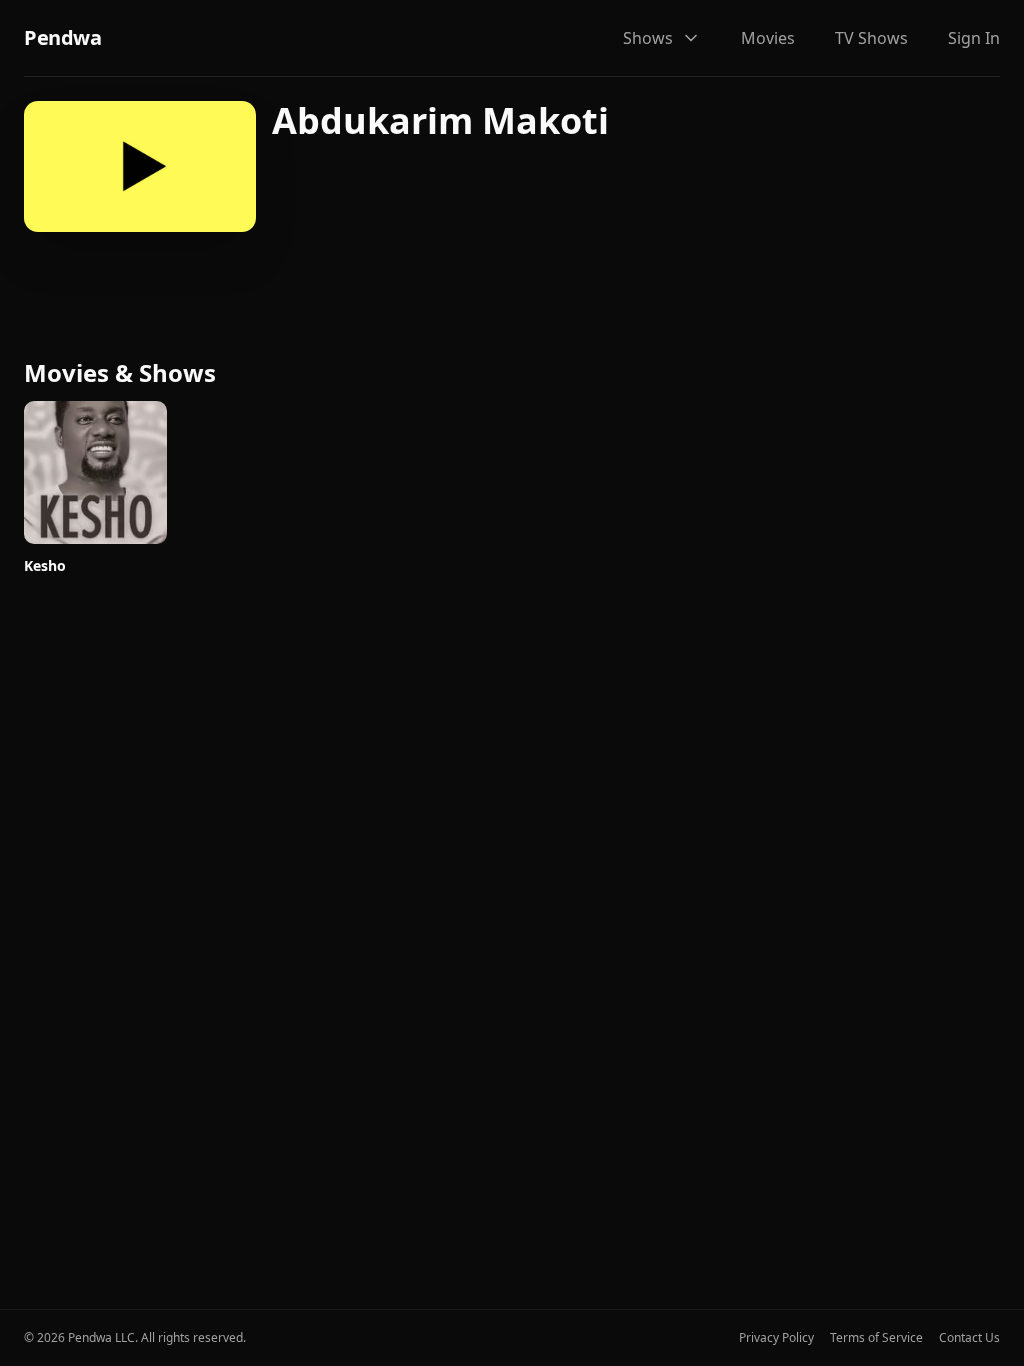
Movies (768, 38)
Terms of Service (876, 1338)
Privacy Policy (776, 1338)
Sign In (974, 38)
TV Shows (871, 38)
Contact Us (969, 1338)
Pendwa (62, 37)
